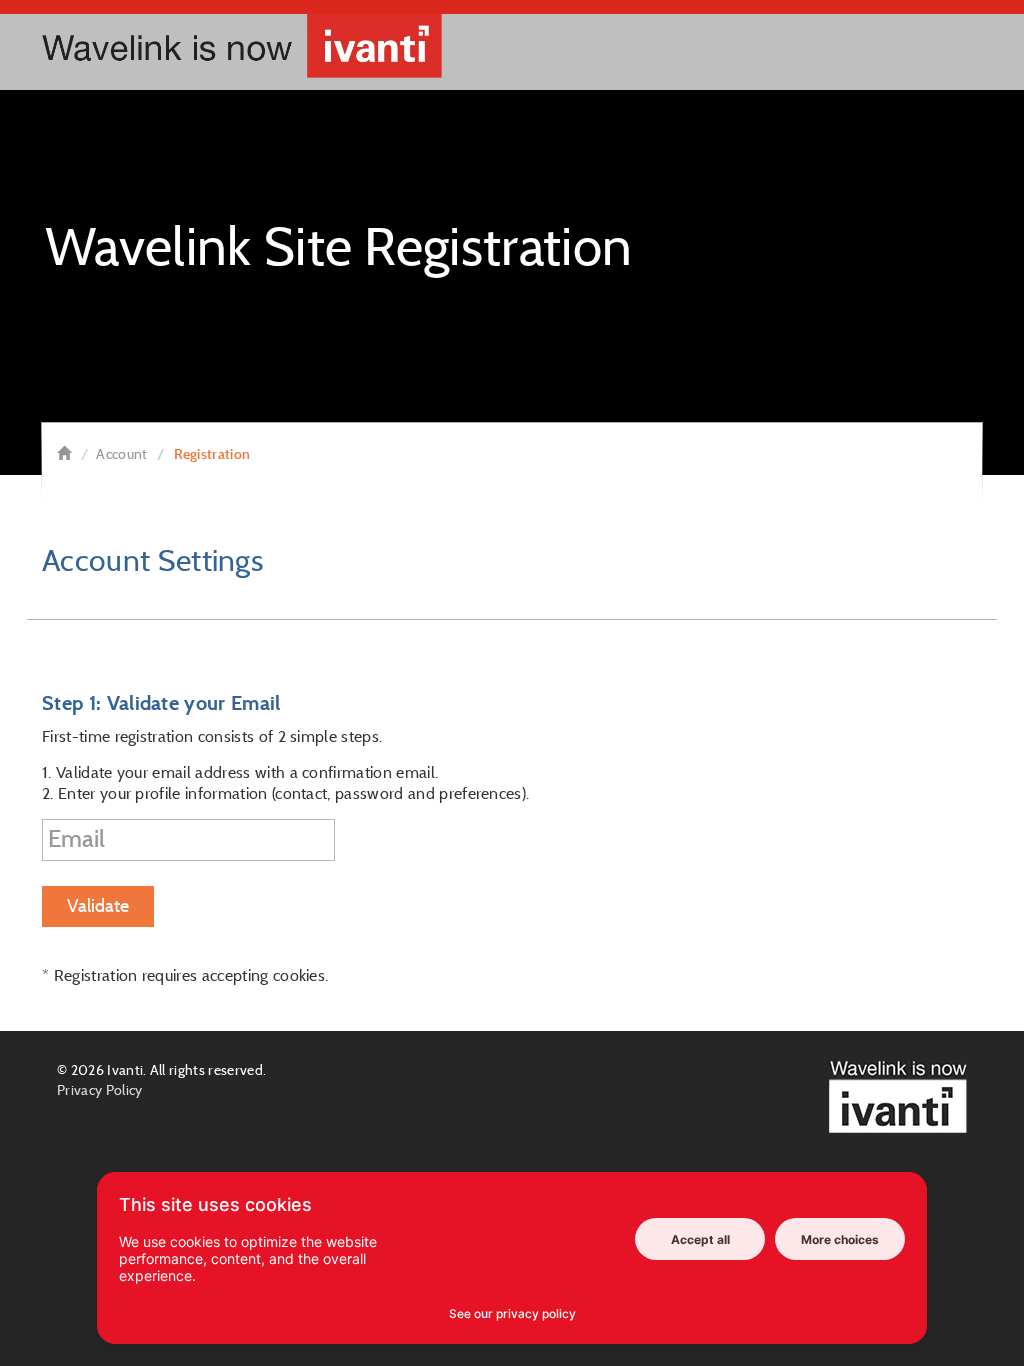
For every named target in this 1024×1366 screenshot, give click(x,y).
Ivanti (125, 1070)
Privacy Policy (99, 1090)
